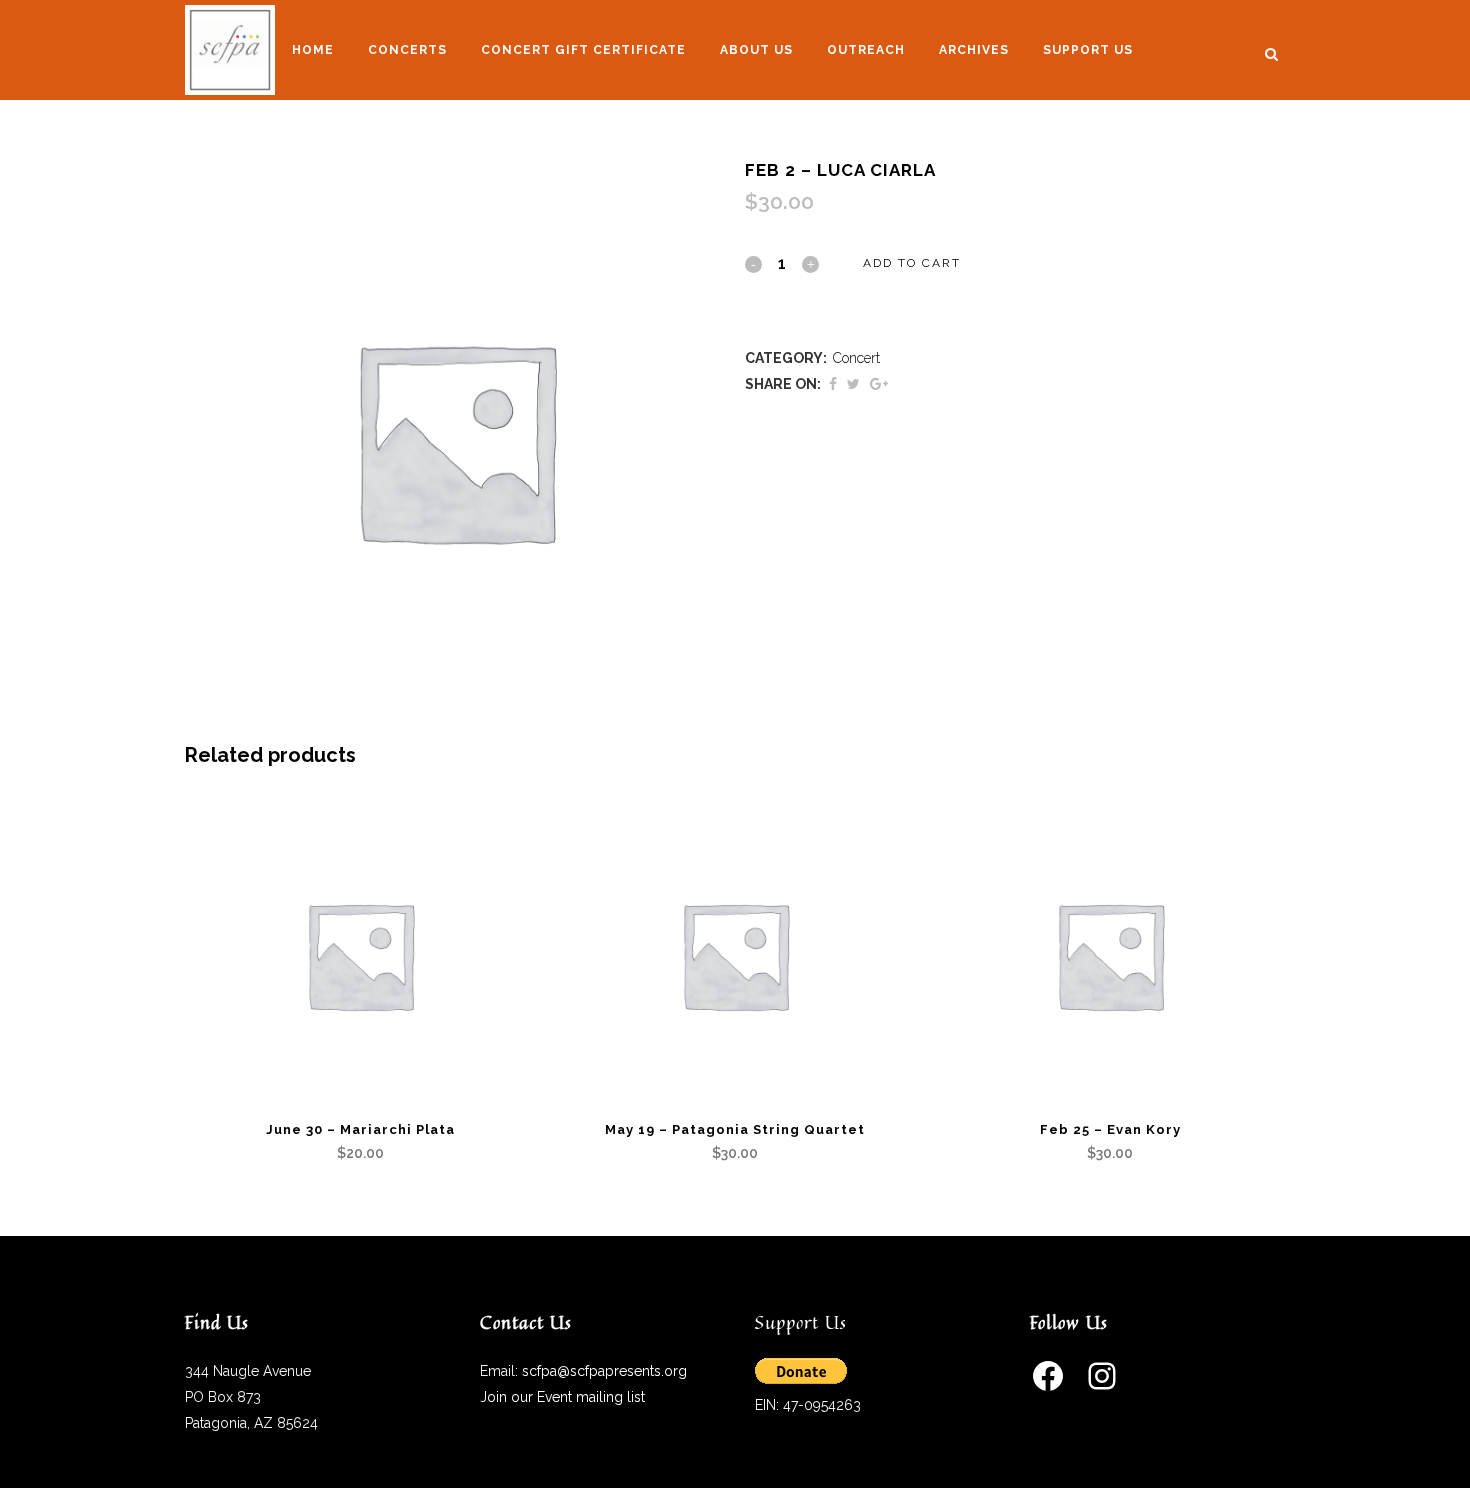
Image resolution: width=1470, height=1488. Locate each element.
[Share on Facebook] (833, 384)
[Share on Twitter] (853, 384)
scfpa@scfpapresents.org (604, 1371)
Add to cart (912, 263)
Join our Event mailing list (562, 1397)
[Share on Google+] (879, 384)
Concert (856, 358)
